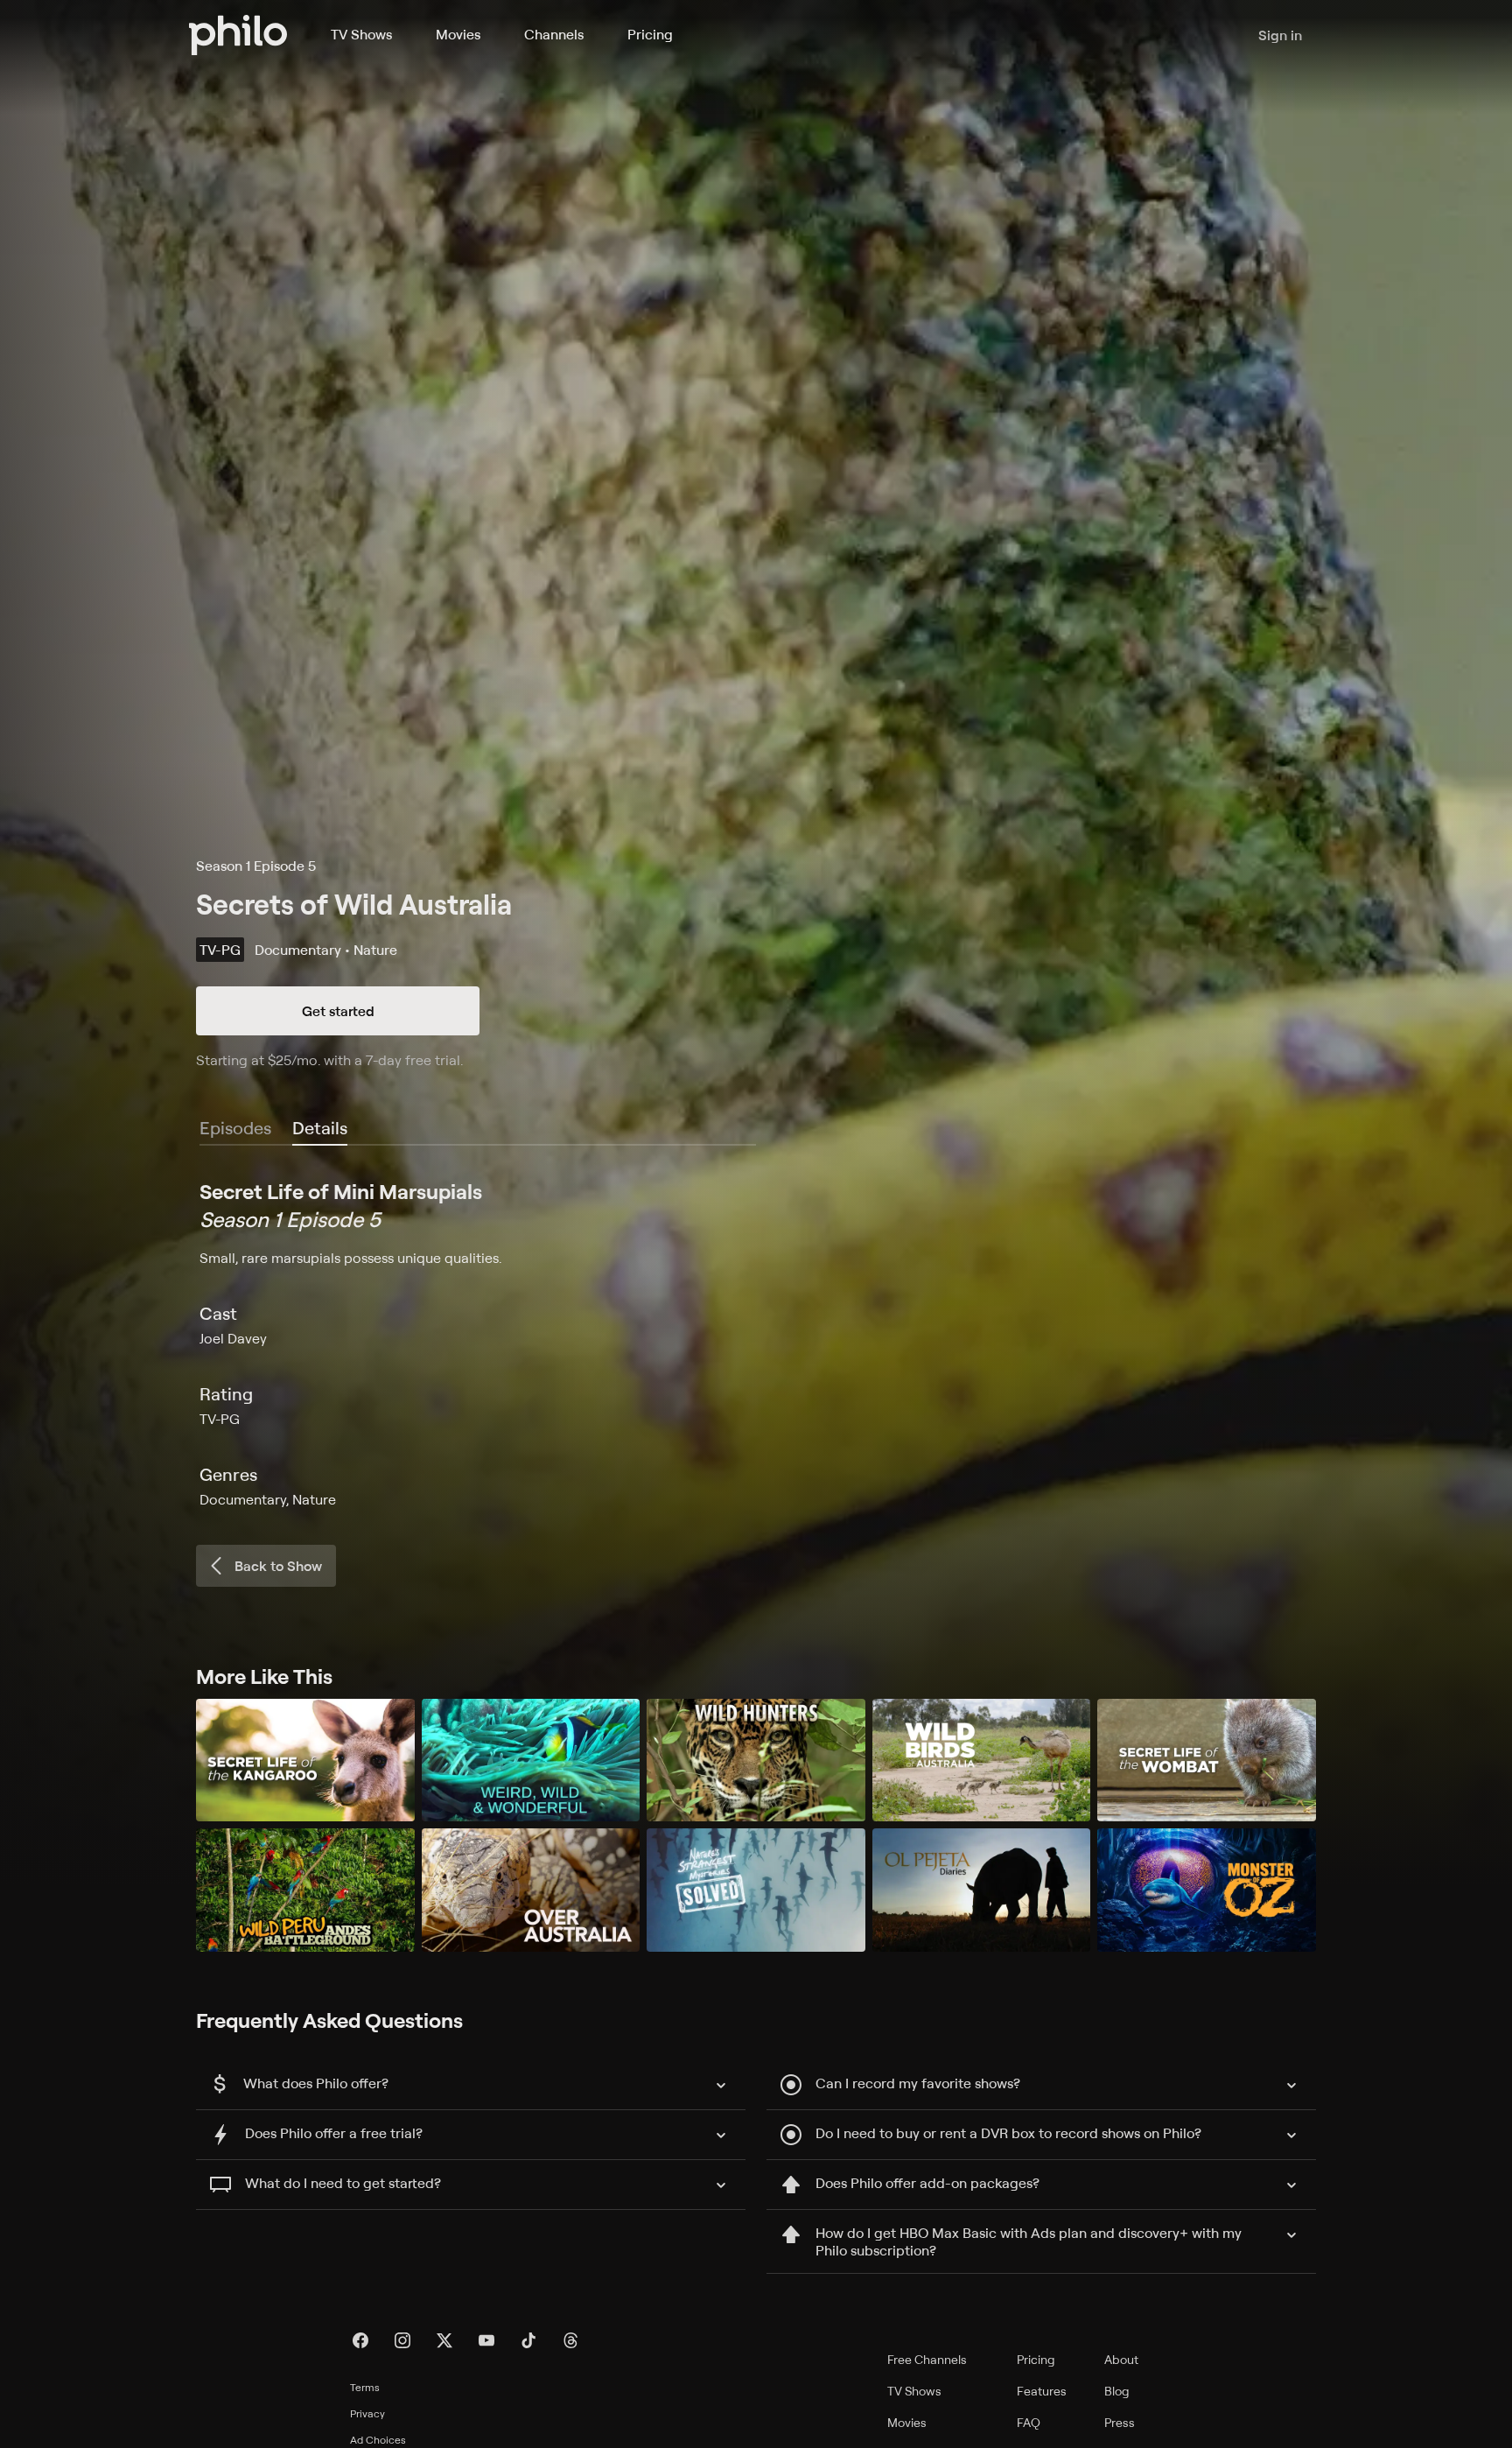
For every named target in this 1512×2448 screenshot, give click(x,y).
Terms (365, 2387)
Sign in (1280, 35)
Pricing (650, 34)
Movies (458, 34)
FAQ (1029, 2422)
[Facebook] (360, 2340)
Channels (554, 34)
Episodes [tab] (235, 1128)
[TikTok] (528, 2340)
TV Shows (361, 34)
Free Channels (927, 2359)
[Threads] (570, 2340)
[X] (444, 2340)
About (1121, 2359)
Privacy (367, 2413)
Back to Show (278, 1566)
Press (1120, 2422)
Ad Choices (378, 2440)
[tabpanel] (756, 1343)
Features (1042, 2391)
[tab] (320, 1129)
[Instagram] (402, 2340)
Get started (338, 1011)
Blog (1117, 2391)
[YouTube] (486, 2340)
